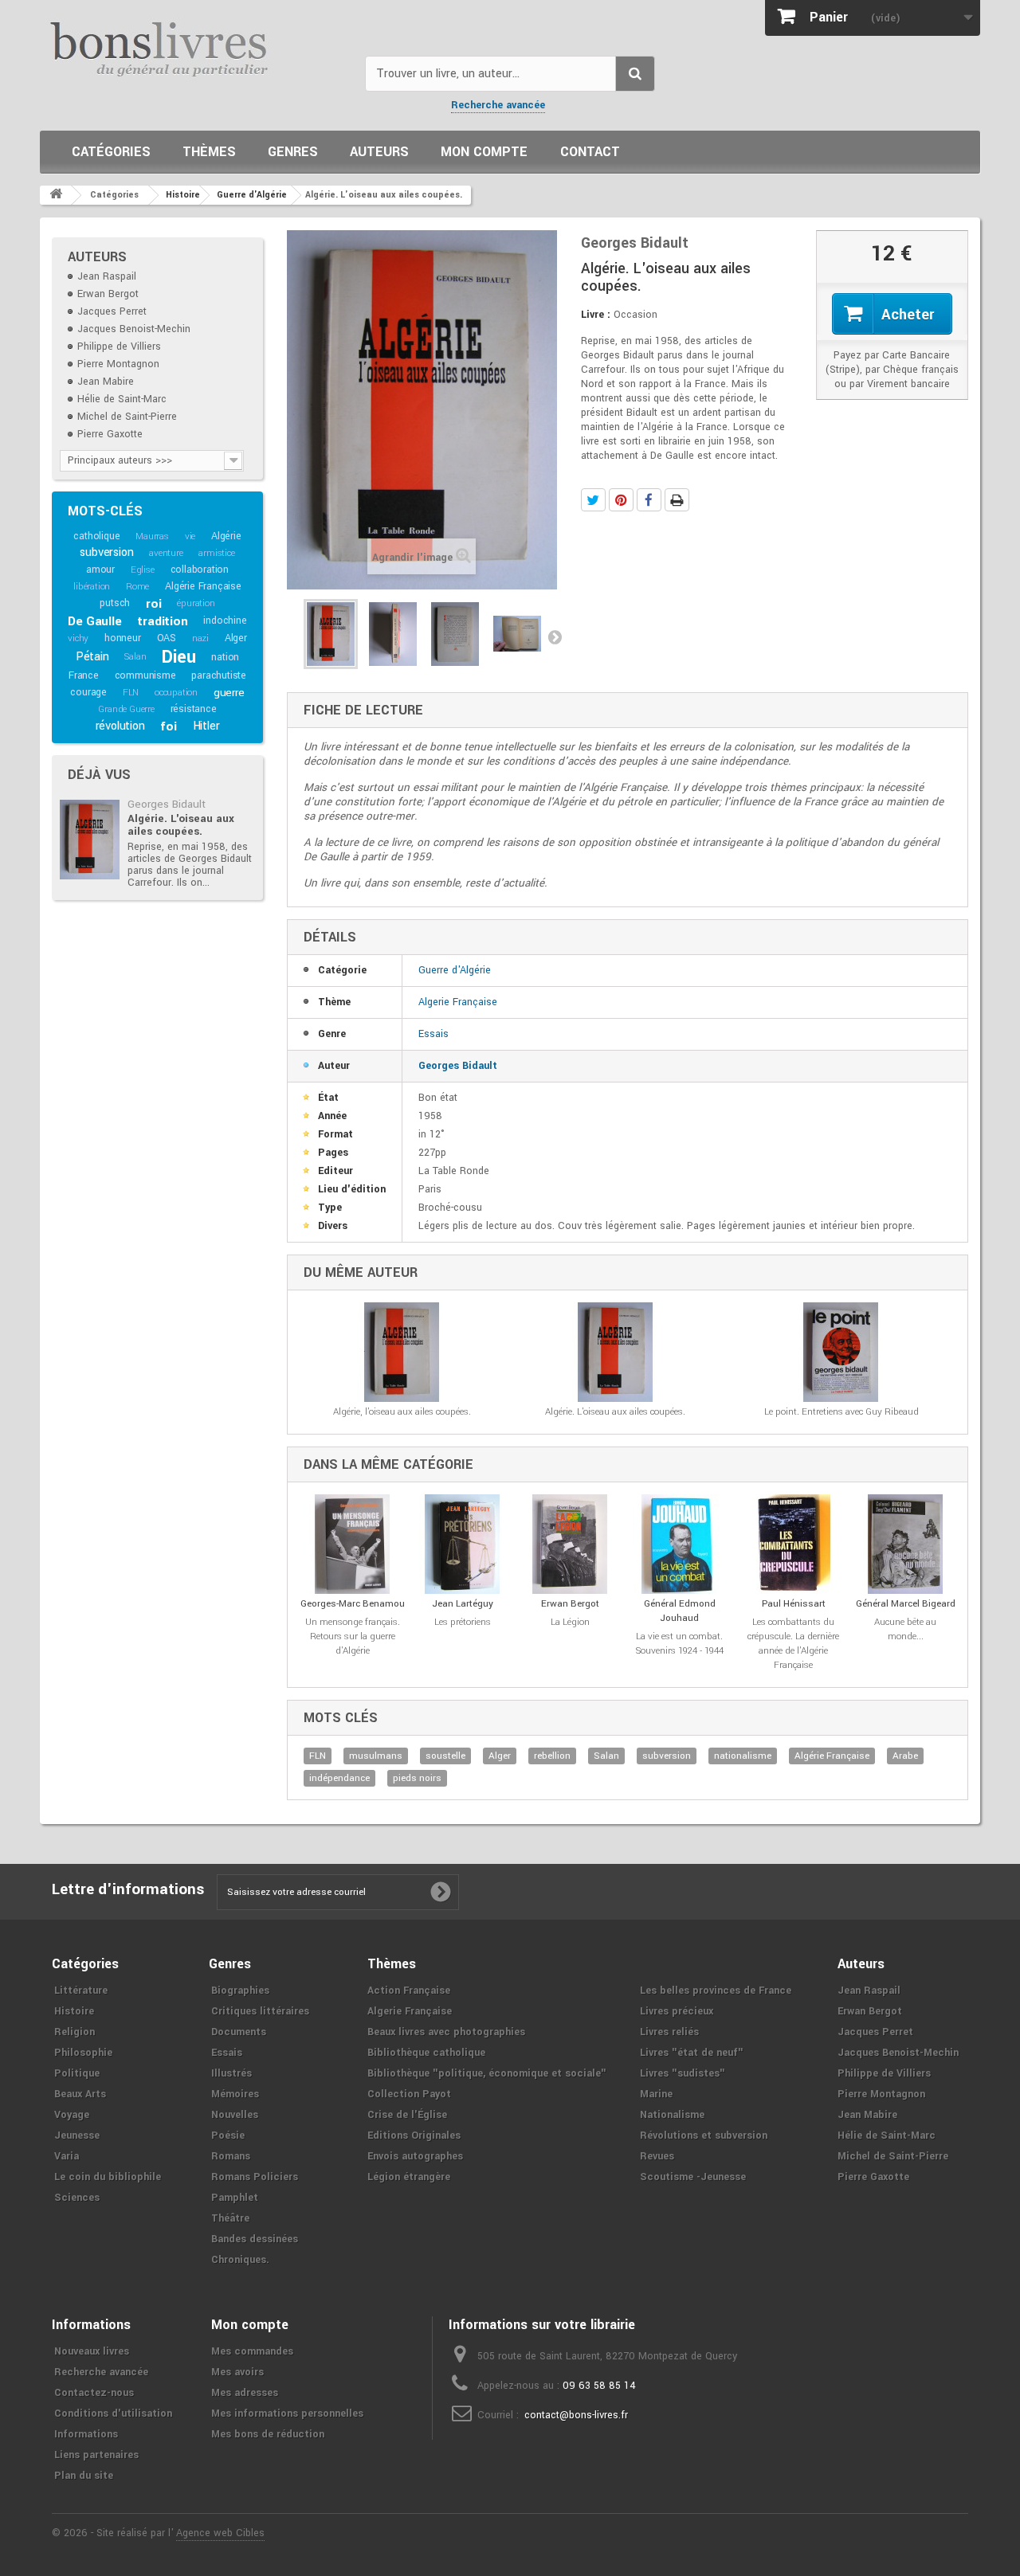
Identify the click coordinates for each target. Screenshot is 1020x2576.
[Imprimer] (677, 500)
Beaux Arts (80, 2094)
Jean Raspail (107, 276)
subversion (106, 552)
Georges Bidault (167, 804)
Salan (135, 657)
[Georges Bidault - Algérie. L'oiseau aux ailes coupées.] (90, 840)
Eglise (143, 570)
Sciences (77, 2198)
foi (168, 726)
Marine (656, 2094)
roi (153, 604)
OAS (167, 638)
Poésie (228, 2136)
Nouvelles (235, 2115)
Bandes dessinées (255, 2239)
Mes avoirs (237, 2372)
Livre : (596, 315)
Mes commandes (252, 2351)
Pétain (92, 657)
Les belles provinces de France (716, 1991)
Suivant (555, 636)
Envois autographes (415, 2156)
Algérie (226, 536)
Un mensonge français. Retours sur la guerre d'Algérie (353, 1636)
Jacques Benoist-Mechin (134, 329)
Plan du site (84, 2476)
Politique (77, 2073)
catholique (96, 536)
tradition (162, 621)
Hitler (206, 726)
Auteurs (379, 152)
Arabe (905, 1756)
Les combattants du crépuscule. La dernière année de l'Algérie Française (793, 1644)
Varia (67, 2156)
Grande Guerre (126, 709)
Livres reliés (669, 2032)
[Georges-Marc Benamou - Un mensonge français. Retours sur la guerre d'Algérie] (352, 1544)
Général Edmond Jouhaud (680, 1611)
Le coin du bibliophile (108, 2177)
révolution (120, 726)
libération (92, 587)
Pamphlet (235, 2198)
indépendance (339, 1778)
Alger (236, 638)
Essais (433, 1034)
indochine (225, 621)
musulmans (376, 1756)
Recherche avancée (498, 105)
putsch (115, 603)
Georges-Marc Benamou (353, 1604)
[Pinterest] (621, 500)
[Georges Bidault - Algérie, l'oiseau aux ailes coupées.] (402, 1352)
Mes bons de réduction (268, 2434)
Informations (86, 2434)
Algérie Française (203, 586)
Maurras (152, 536)
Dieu (178, 657)
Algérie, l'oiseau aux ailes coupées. (402, 1412)
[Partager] (649, 500)
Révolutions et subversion (704, 2136)
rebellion (552, 1756)
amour (100, 570)
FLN (131, 693)
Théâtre (230, 2218)
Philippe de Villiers (119, 346)
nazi (200, 638)
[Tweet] (593, 500)
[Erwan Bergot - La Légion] (570, 1544)
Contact (590, 152)
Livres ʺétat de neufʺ (692, 2053)
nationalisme (743, 1756)
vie (190, 536)
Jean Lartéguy (463, 1604)
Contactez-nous (94, 2393)
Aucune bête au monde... (905, 1629)
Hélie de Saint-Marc (122, 399)
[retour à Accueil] (56, 195)
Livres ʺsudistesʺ (683, 2073)
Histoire (74, 2011)
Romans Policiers (255, 2177)
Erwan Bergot (108, 294)
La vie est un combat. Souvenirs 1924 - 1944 (680, 1644)
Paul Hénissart (794, 1604)
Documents (239, 2032)
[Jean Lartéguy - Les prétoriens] (463, 1544)
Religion (75, 2032)
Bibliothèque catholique (426, 2053)
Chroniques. (240, 2260)
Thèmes (209, 152)
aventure (166, 553)
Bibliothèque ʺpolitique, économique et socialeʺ (487, 2073)
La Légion (570, 1622)
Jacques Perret (112, 311)
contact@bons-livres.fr (576, 2415)
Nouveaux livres (92, 2351)
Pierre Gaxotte (110, 434)
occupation (176, 693)
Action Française (409, 1991)
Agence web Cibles (220, 2533)
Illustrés (231, 2073)
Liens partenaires (96, 2455)
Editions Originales (414, 2136)
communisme (145, 675)
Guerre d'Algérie (455, 970)
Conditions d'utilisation (113, 2414)
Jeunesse (77, 2136)
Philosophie (83, 2053)
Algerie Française (458, 1002)
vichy (78, 638)
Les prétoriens (463, 1622)
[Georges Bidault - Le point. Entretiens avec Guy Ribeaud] (841, 1352)
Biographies (240, 1991)
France (84, 675)
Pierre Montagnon (118, 364)
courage (88, 692)
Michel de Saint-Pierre (127, 417)
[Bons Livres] (196, 48)
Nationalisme (672, 2115)
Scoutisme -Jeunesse (693, 2177)
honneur (123, 638)
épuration (196, 603)
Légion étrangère (409, 2177)
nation (225, 657)
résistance (194, 709)
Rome (137, 587)
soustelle (445, 1756)
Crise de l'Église (407, 2115)
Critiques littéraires (260, 2011)
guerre (229, 693)
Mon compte (484, 152)
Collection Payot (409, 2094)
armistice (216, 553)
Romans (231, 2156)
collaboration (200, 570)
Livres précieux (677, 2011)
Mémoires (235, 2094)
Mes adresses (245, 2393)
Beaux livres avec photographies (446, 2032)
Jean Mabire (106, 382)
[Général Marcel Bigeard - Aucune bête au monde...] (906, 1544)
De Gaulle (94, 621)
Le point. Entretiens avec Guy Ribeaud (841, 1412)
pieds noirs (417, 1778)
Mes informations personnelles (287, 2414)
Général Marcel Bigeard (906, 1604)
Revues (657, 2156)
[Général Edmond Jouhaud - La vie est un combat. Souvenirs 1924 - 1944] (680, 1544)
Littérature (81, 1991)
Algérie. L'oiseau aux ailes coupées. (181, 825)
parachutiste (219, 675)
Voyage (72, 2115)
